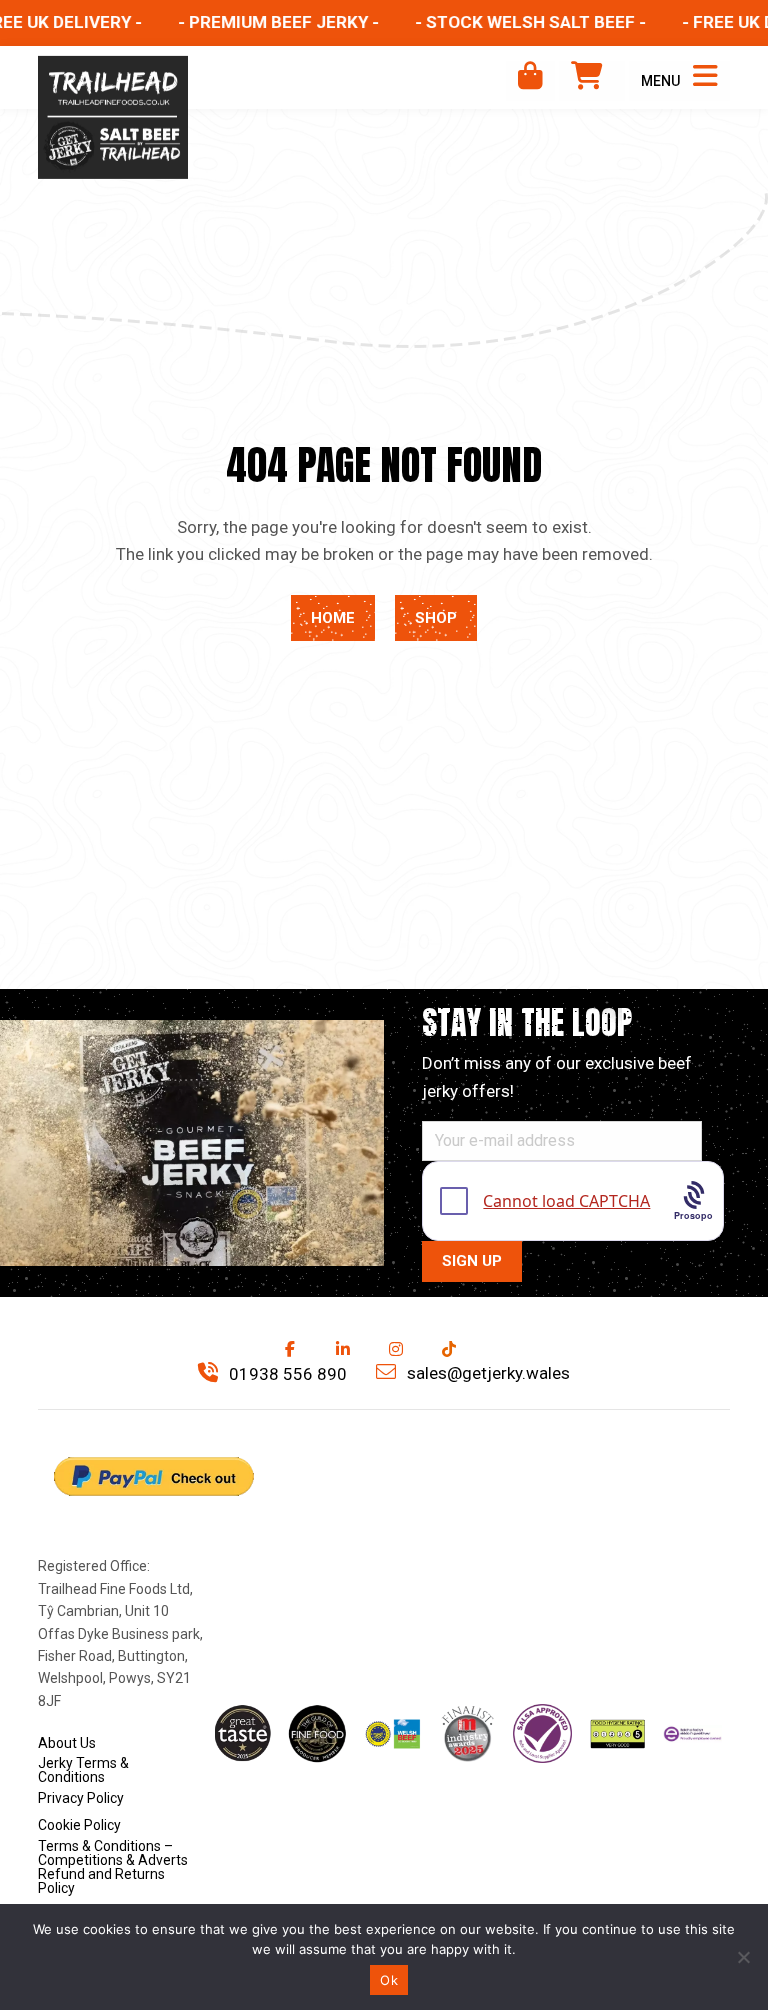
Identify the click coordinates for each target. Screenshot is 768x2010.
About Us (67, 1743)
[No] (743, 1957)
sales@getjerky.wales (486, 1373)
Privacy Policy (81, 1798)
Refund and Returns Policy (101, 1881)
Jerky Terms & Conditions (83, 1770)
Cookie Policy (79, 1825)
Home (333, 618)
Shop (436, 618)
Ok (389, 1980)
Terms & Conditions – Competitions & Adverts (113, 1853)
